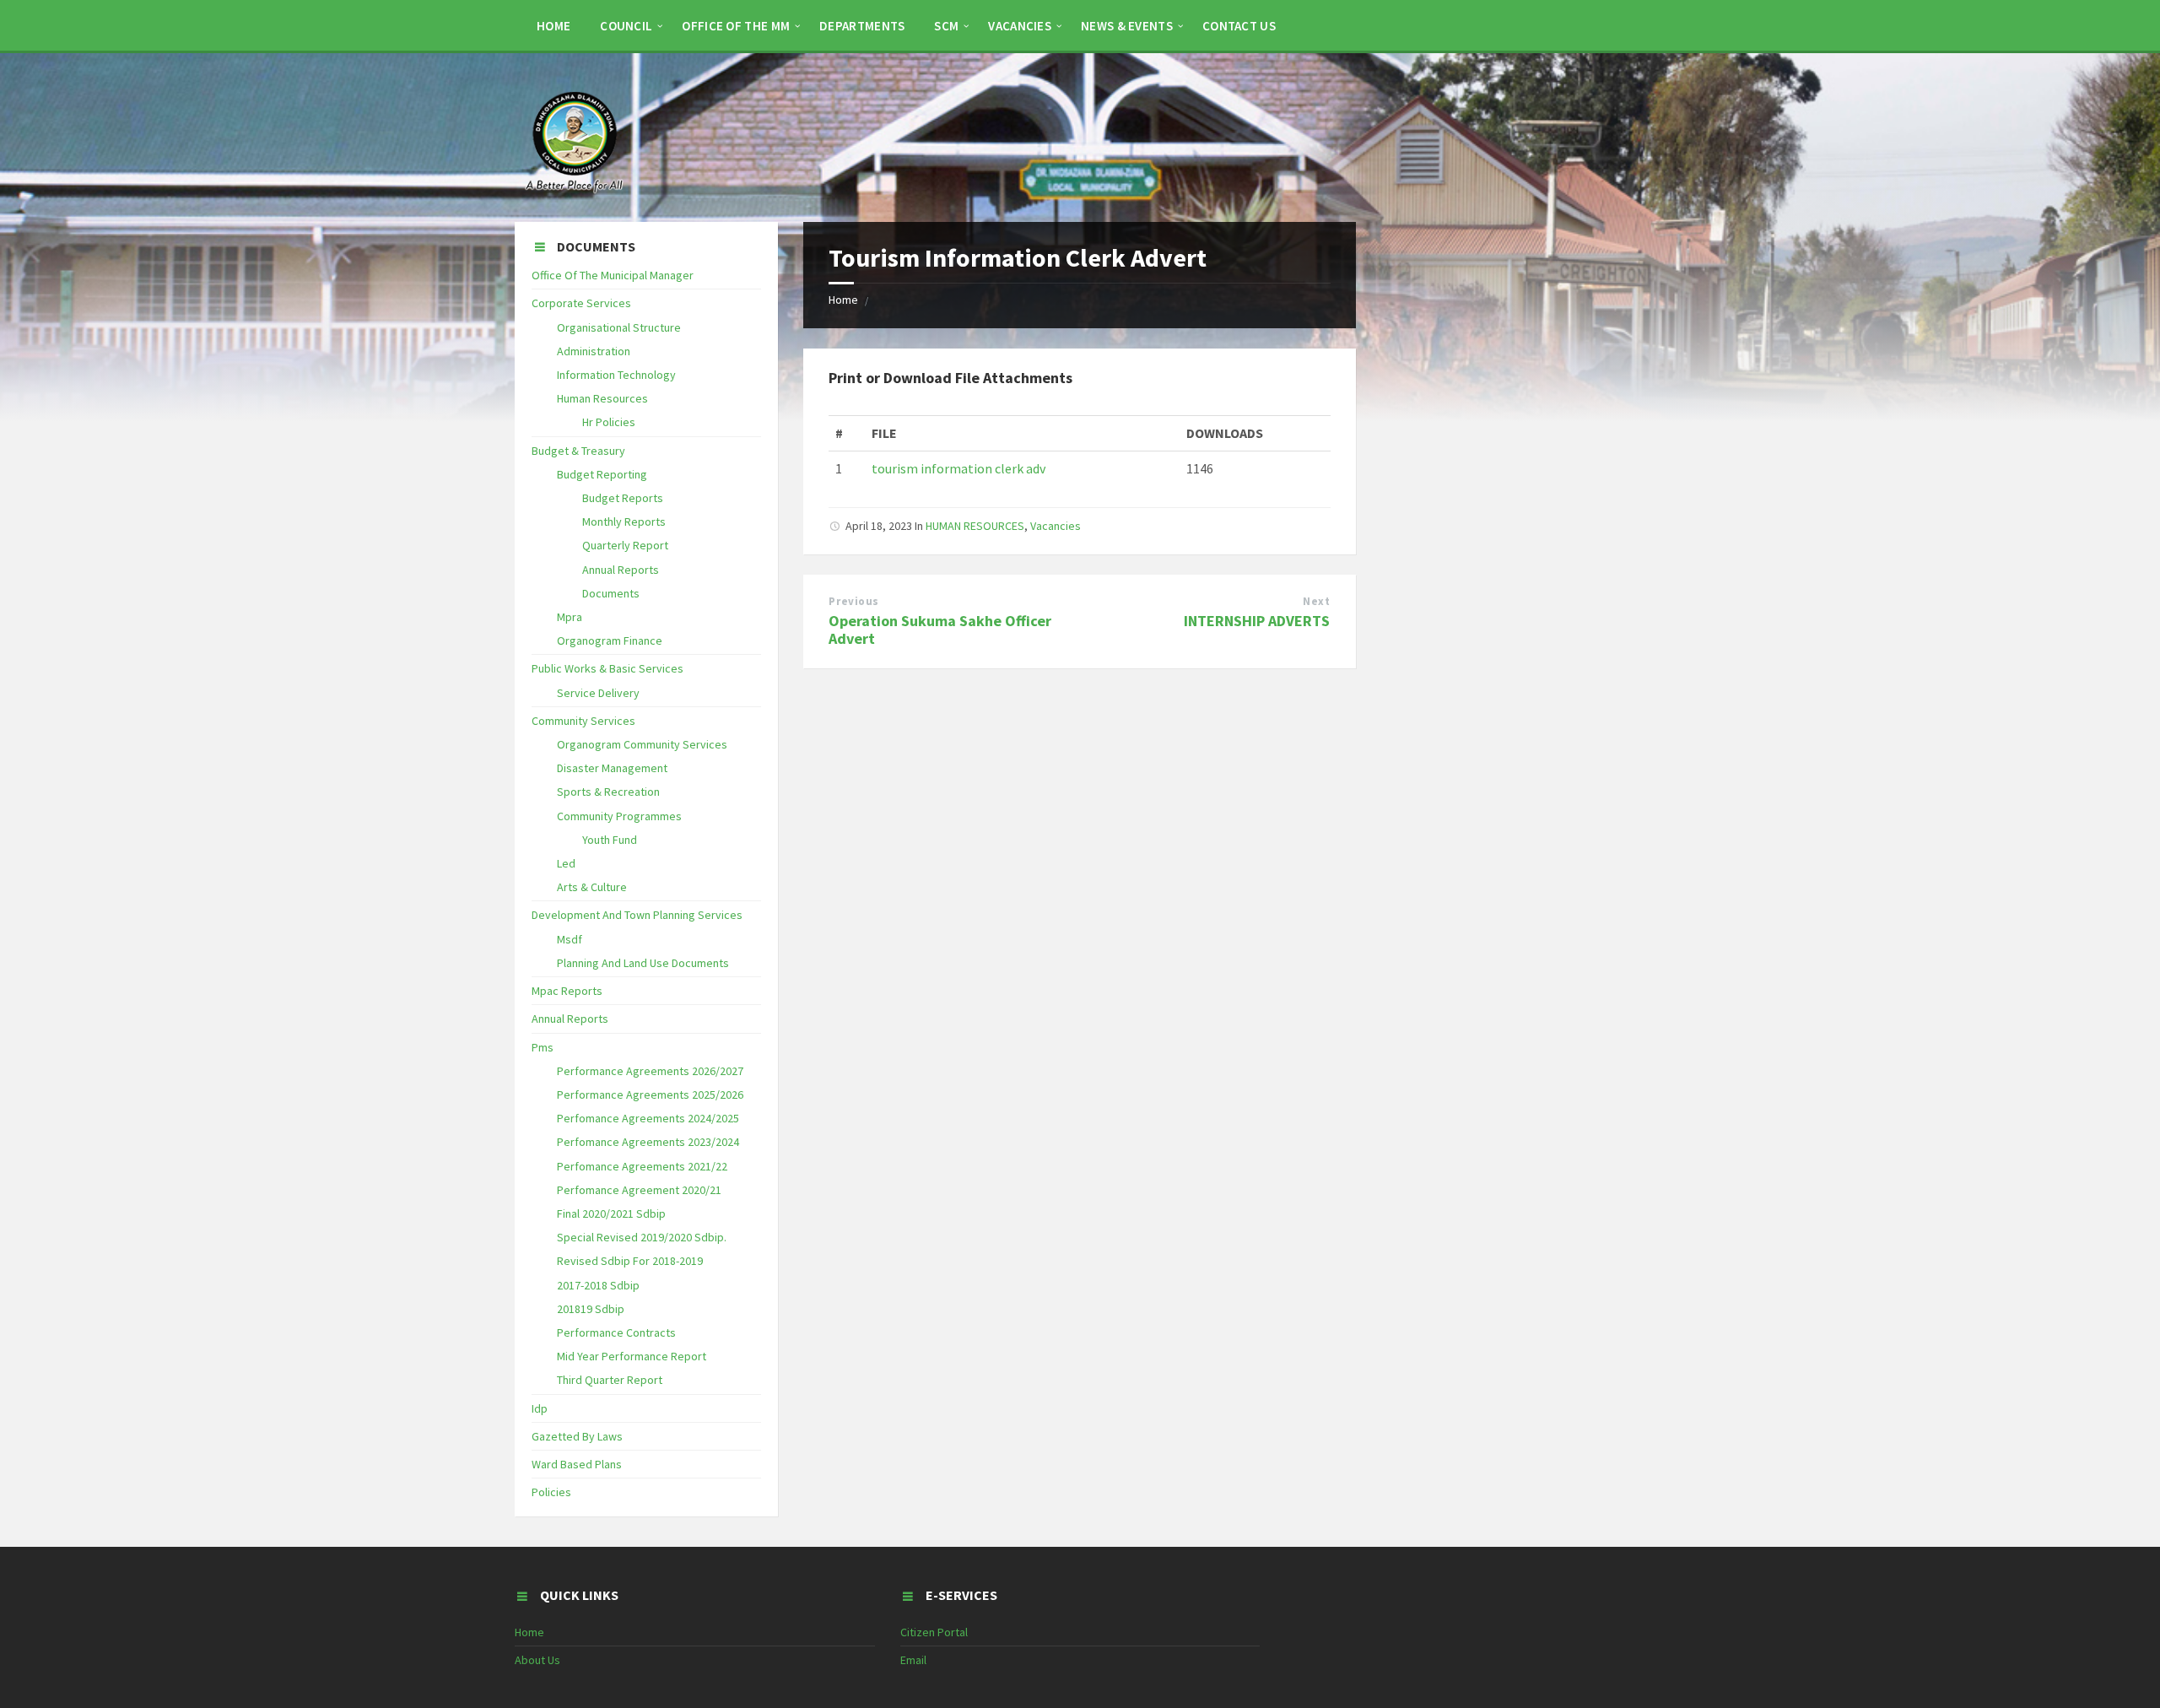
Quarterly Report (625, 545)
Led (566, 863)
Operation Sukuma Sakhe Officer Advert (940, 630)
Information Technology (616, 375)
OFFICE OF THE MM (736, 26)
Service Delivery (598, 693)
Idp (540, 1408)
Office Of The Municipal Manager (613, 275)
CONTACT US (1239, 26)
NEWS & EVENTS (1127, 26)
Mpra (570, 617)
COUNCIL (626, 26)
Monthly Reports (624, 522)
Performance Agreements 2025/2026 (650, 1095)
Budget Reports (623, 498)
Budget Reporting (602, 474)
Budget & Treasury (578, 451)
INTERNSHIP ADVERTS (1257, 621)
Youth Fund (610, 840)
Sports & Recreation (608, 792)
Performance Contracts (616, 1332)
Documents (611, 593)
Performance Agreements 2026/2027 (650, 1071)
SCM (946, 26)
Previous (853, 601)
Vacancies (1020, 26)
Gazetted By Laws (577, 1436)
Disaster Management (612, 768)
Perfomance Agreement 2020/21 (639, 1190)
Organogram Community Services (642, 744)
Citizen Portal (934, 1632)
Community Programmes (619, 816)
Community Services (583, 721)
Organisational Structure (619, 327)
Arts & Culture (592, 887)
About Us (537, 1660)
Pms (543, 1047)
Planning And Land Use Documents (643, 963)
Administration (594, 351)
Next (1316, 601)
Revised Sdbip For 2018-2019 (630, 1261)
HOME (553, 26)
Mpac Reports (567, 991)
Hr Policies (609, 422)
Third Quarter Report (610, 1380)
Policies (551, 1492)
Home (843, 300)
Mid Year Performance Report (632, 1356)
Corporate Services (581, 303)
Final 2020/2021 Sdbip (611, 1213)
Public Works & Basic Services (607, 668)
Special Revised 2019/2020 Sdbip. (642, 1237)
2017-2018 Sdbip (598, 1285)
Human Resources (602, 398)
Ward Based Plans (577, 1464)
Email (913, 1660)
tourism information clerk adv (958, 468)
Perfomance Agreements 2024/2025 (648, 1118)
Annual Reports (621, 570)
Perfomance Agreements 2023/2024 (648, 1142)
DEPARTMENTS (862, 26)
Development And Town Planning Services (637, 915)
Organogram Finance (610, 640)
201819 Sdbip (591, 1309)
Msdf (570, 939)
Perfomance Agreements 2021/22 (642, 1166)
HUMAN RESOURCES (975, 526)
